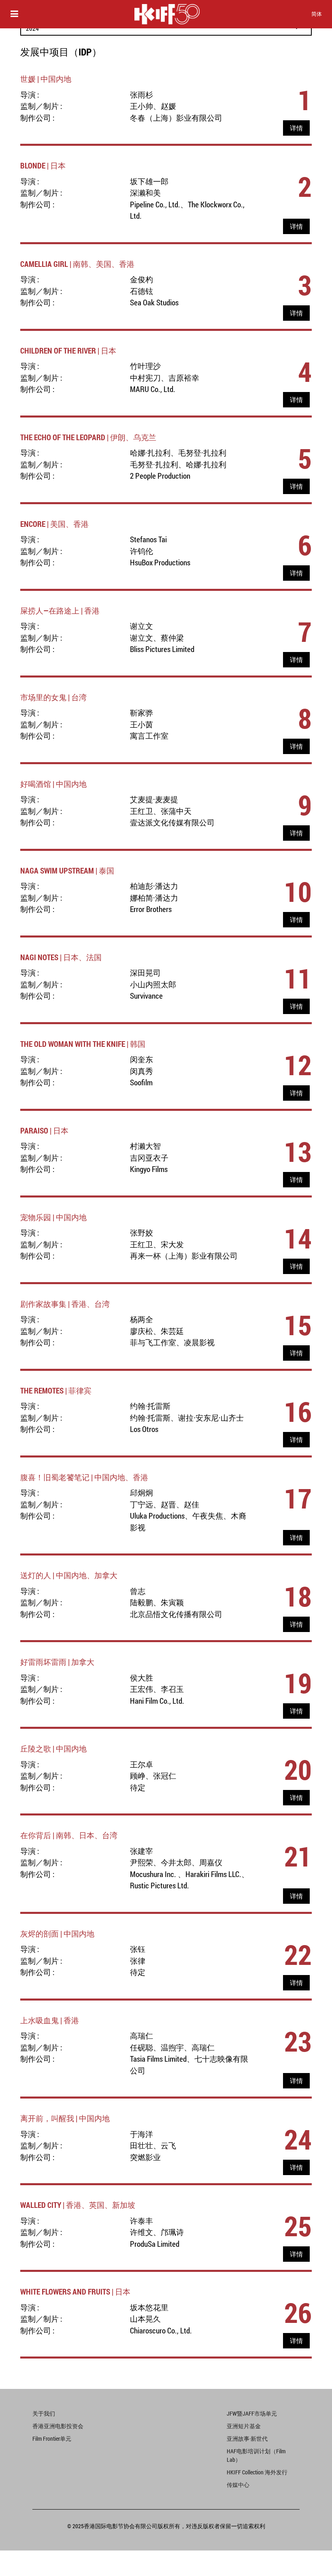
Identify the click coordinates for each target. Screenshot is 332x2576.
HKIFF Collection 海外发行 (257, 2472)
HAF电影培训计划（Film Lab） (256, 2455)
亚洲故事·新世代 (247, 2439)
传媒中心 (238, 2485)
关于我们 (44, 2413)
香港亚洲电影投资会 (58, 2426)
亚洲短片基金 (244, 2426)
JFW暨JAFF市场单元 (252, 2413)
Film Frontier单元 (52, 2439)
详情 (296, 128)
